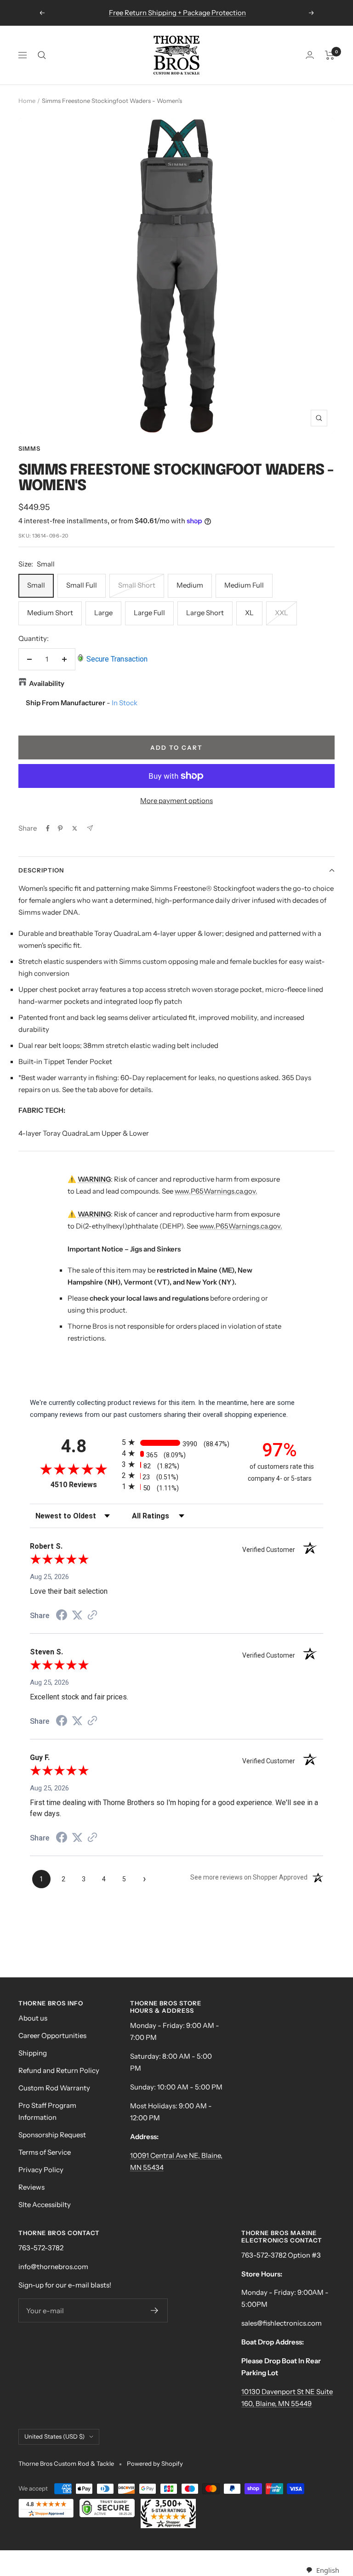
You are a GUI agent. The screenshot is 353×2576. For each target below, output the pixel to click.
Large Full (149, 613)
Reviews (31, 2187)
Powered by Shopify (155, 2463)
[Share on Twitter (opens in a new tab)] (77, 1615)
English (327, 2570)
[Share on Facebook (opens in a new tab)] (62, 1616)
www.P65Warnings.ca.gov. (216, 1191)
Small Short (137, 585)
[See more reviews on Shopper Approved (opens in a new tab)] (92, 1616)
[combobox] (322, 2570)
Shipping (33, 2053)
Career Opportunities (52, 2035)
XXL (282, 613)
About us (33, 2018)
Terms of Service (45, 2152)
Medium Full (244, 585)
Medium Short (50, 613)
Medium (190, 585)
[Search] (42, 55)
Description (41, 870)
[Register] (155, 2310)
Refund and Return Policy (59, 2070)
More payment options (176, 801)
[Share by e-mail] (90, 828)
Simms (29, 448)
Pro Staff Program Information (47, 2111)
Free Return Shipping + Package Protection (177, 13)
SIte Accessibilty (45, 2205)
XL (249, 613)
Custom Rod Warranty (54, 2088)
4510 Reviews (84, 1485)
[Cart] (330, 55)
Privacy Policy (41, 2170)
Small (36, 585)
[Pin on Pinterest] (60, 828)
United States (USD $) (54, 2436)
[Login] (310, 55)
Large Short (205, 613)
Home (27, 101)
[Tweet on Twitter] (75, 828)
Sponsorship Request (52, 2135)
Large (103, 613)
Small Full (82, 585)
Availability (47, 683)
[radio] (176, 1442)
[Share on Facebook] (48, 828)
